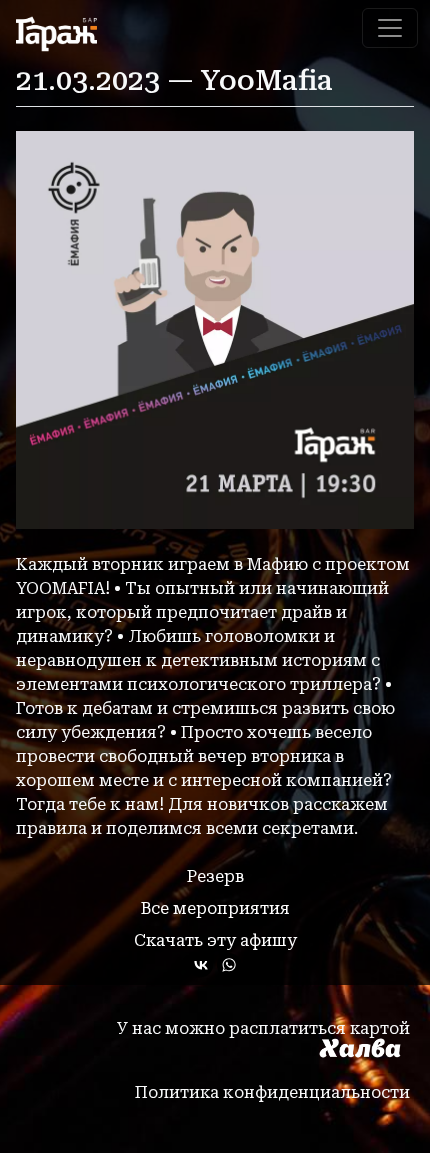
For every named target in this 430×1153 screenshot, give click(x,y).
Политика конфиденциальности (272, 1092)
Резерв (215, 876)
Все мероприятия (215, 908)
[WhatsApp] (229, 965)
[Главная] (64, 34)
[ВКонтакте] (201, 965)
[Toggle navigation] (390, 28)
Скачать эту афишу (215, 940)
